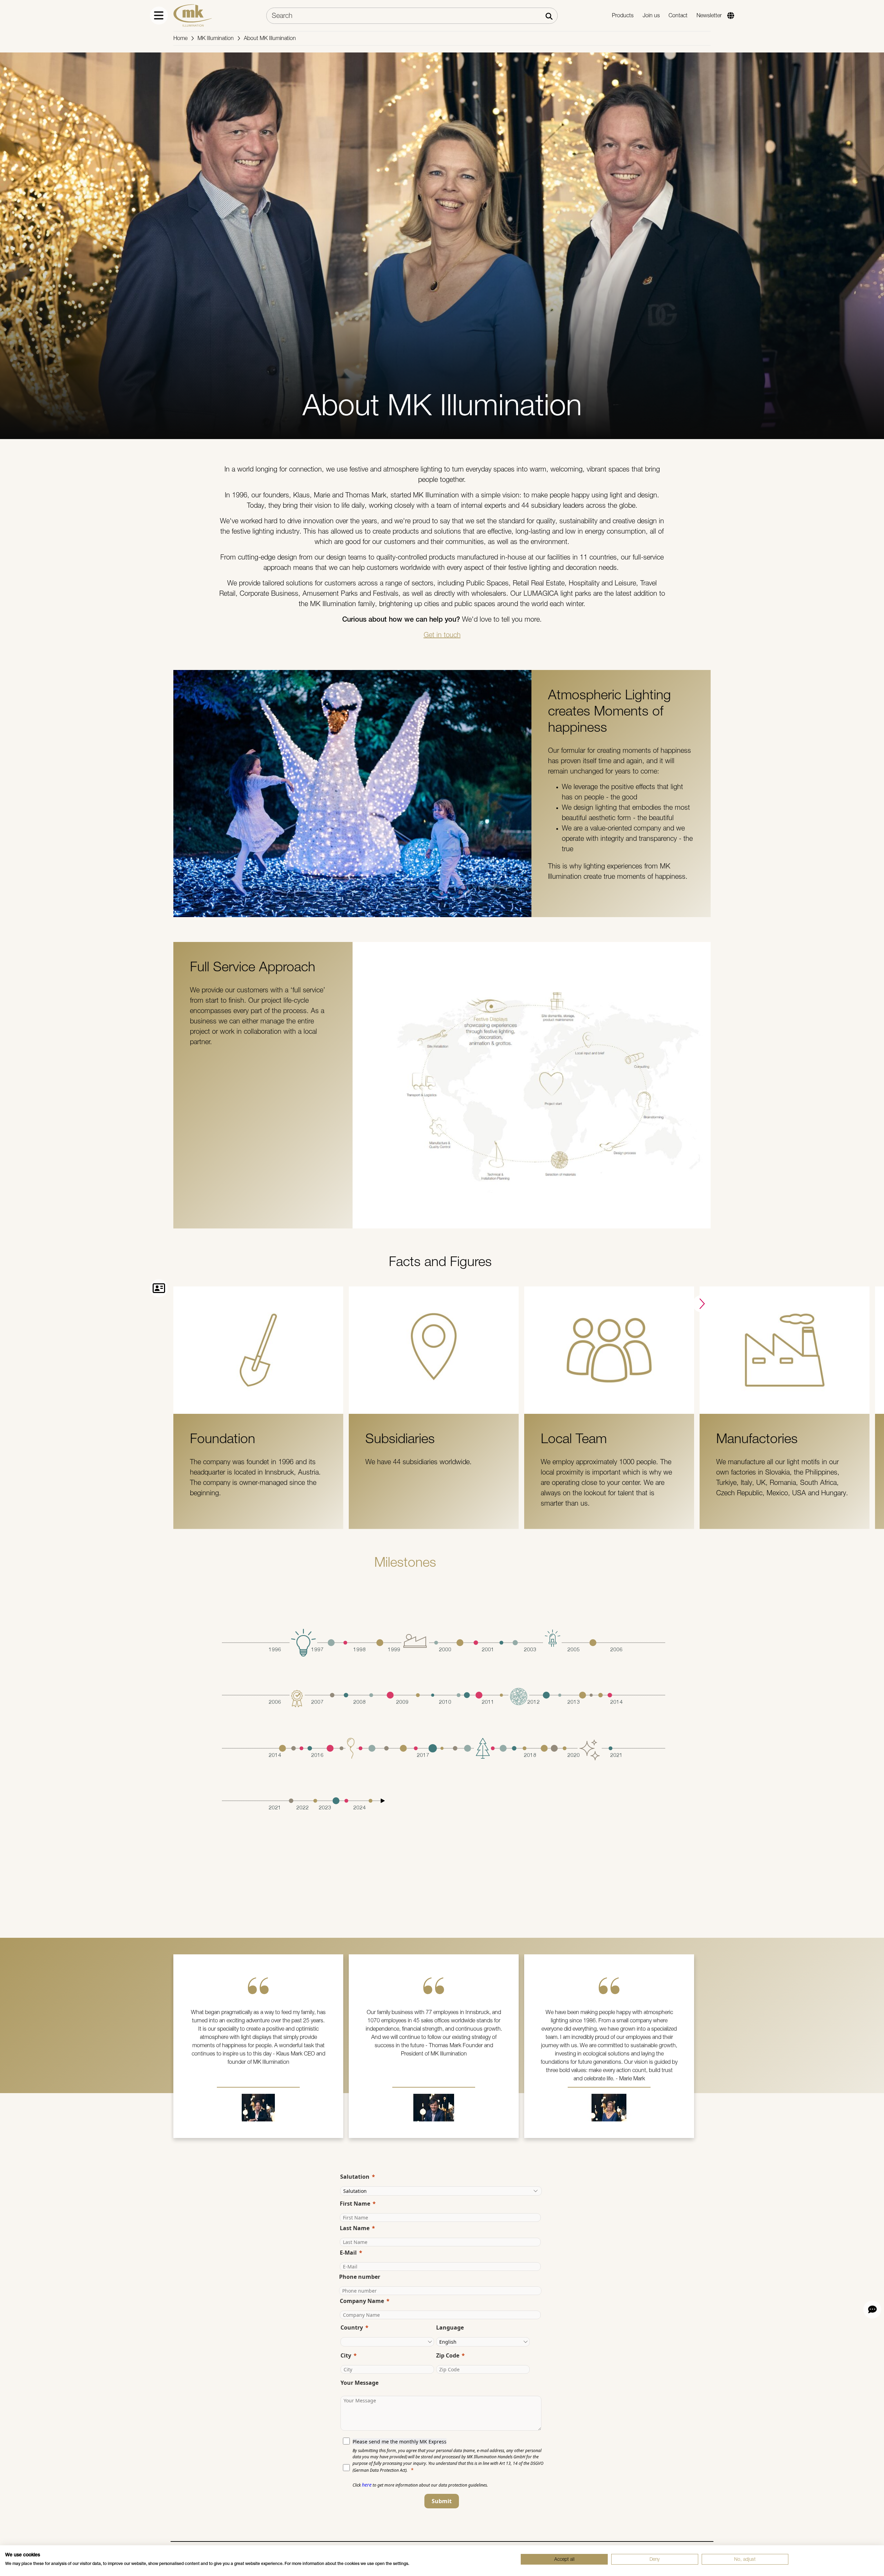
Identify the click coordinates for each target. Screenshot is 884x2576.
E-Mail (348, 2253)
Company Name (362, 2301)
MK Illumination (216, 38)
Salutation (355, 2177)
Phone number (360, 2277)
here (367, 2485)
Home (180, 38)
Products (623, 15)
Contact (678, 15)
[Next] (701, 1304)
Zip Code (448, 2355)
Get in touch (442, 635)
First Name (355, 2204)
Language (450, 2327)
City (346, 2355)
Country (352, 2327)
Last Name (355, 2228)
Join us (651, 15)
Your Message (359, 2383)
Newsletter (709, 15)
